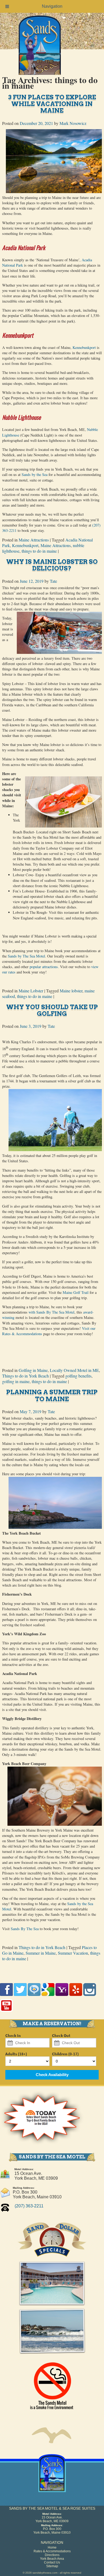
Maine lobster (71, 991)
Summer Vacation (73, 1953)
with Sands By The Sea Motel (51, 1312)
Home (52, 2548)
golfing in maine (16, 1381)
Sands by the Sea (35, 474)
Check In (13, 2036)
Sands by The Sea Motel (26, 956)
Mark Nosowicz (73, 123)
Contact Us (52, 2562)
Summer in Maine (41, 1953)
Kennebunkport (84, 347)
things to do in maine (39, 551)
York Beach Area (52, 2559)
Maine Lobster (31, 991)
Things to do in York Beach (25, 1376)
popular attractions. (44, 967)
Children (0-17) (65, 2054)
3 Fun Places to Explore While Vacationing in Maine (52, 104)
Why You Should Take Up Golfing (52, 1010)
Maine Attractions (34, 540)
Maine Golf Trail (76, 1292)
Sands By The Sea (25, 1929)
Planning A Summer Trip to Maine (52, 1395)
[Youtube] (6, 2013)
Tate (53, 581)
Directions (52, 2555)
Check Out (61, 2036)
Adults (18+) (16, 2054)
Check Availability (52, 2075)
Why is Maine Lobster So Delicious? (52, 565)
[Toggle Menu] (7, 6)
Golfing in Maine (33, 1370)
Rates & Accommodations (52, 2551)
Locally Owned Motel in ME (74, 1370)
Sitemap (52, 2566)
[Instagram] (90, 1997)
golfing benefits (78, 1376)
